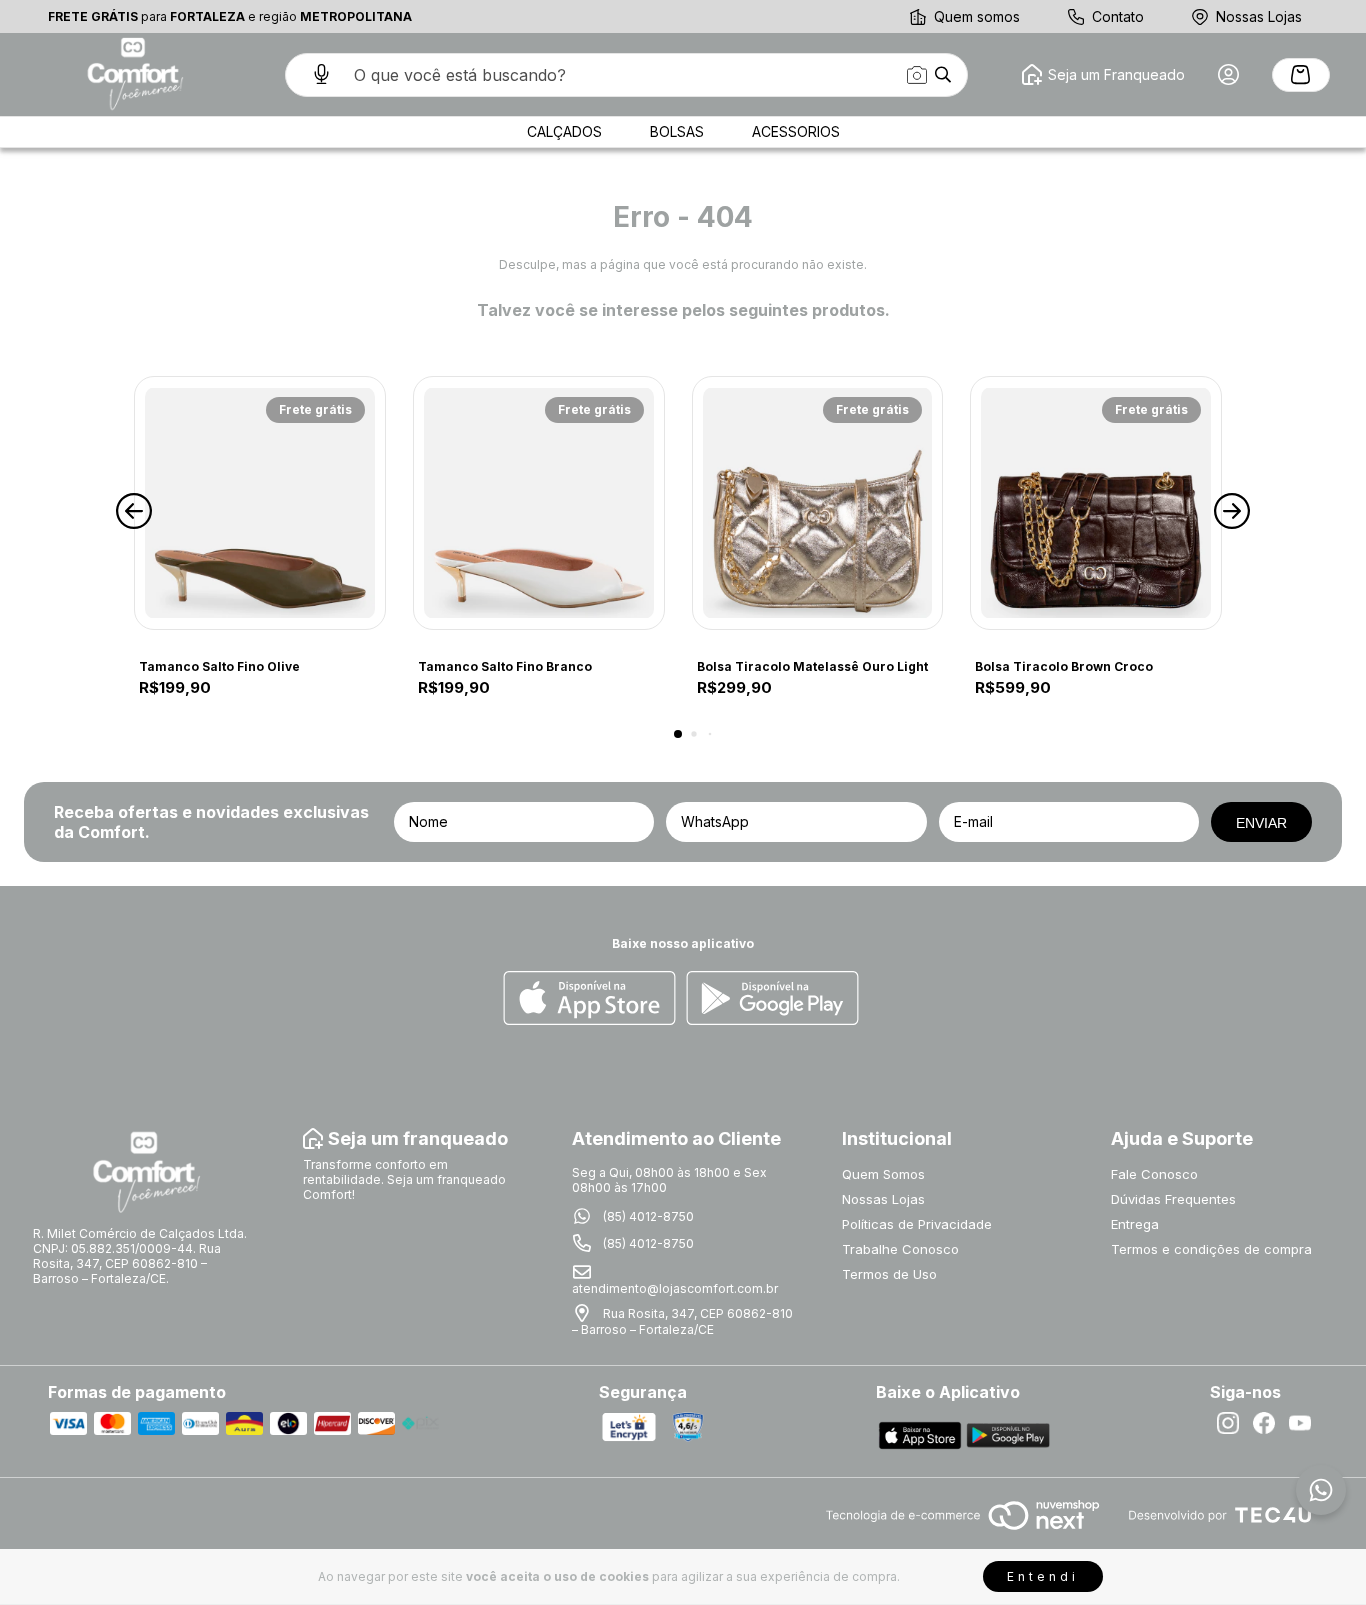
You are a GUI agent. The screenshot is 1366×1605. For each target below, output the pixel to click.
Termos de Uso (889, 1274)
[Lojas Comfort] (133, 74)
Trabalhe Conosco (900, 1249)
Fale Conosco (1154, 1174)
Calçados (564, 131)
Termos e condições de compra (1211, 1249)
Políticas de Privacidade (917, 1224)
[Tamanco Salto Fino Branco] (539, 503)
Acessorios (796, 131)
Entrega (1135, 1224)
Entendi (1043, 1576)
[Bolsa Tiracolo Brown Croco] (1096, 503)
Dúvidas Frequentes (1173, 1199)
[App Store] (589, 999)
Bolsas (677, 131)
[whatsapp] (1321, 1490)
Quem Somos (883, 1174)
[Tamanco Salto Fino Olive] (260, 503)
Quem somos (977, 16)
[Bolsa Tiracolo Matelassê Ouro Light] (818, 503)
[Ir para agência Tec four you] (1219, 1516)
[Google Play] (772, 999)
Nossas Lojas (1259, 16)
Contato (1118, 16)
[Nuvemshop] (962, 1531)
